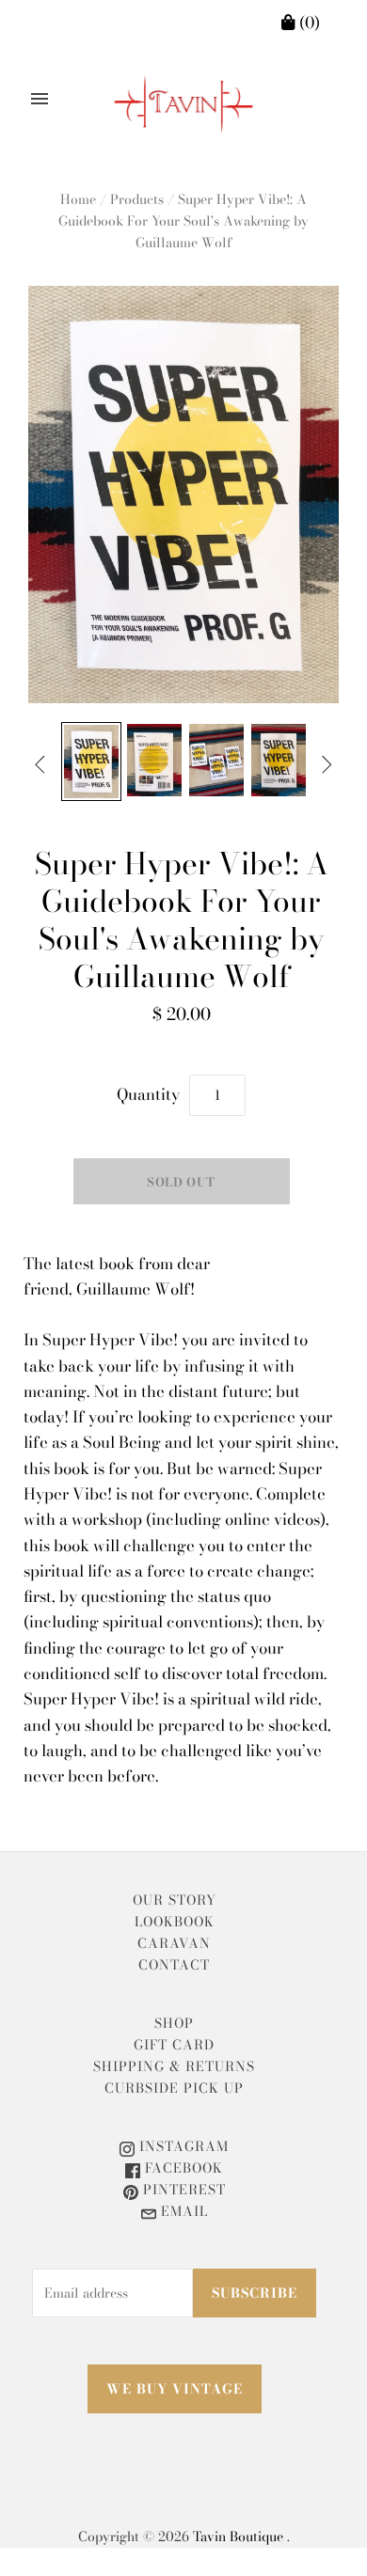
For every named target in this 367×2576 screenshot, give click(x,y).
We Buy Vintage (175, 2389)
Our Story (175, 1900)
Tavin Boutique (238, 2537)
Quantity (148, 1094)
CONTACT (174, 1965)
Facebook (182, 2168)
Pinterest (182, 2190)
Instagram (182, 2146)
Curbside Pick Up (174, 2088)
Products (137, 199)
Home (78, 199)
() (308, 23)
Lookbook (175, 1922)
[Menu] (40, 99)
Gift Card (174, 2045)
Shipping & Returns (174, 2066)
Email (182, 2211)
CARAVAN (174, 1943)
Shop (174, 2023)
